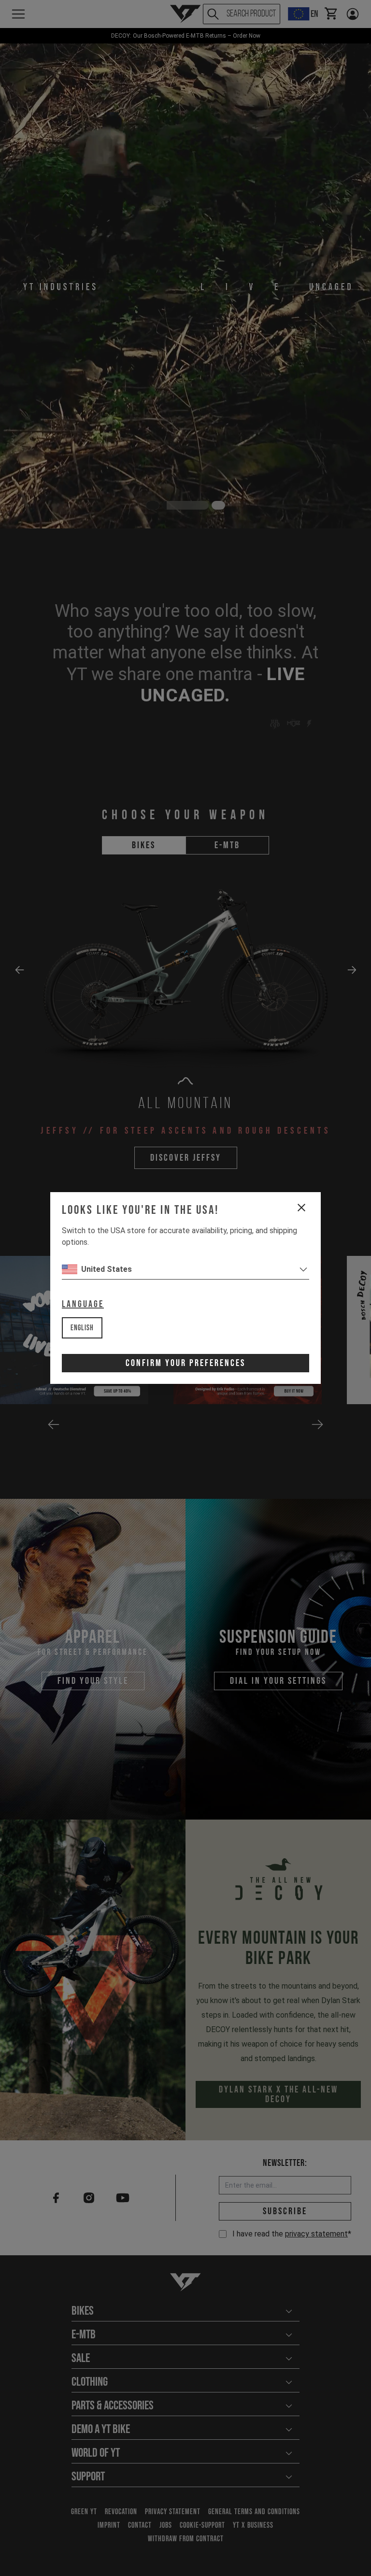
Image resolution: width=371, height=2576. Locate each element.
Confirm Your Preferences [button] (185, 1363)
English (82, 1328)
